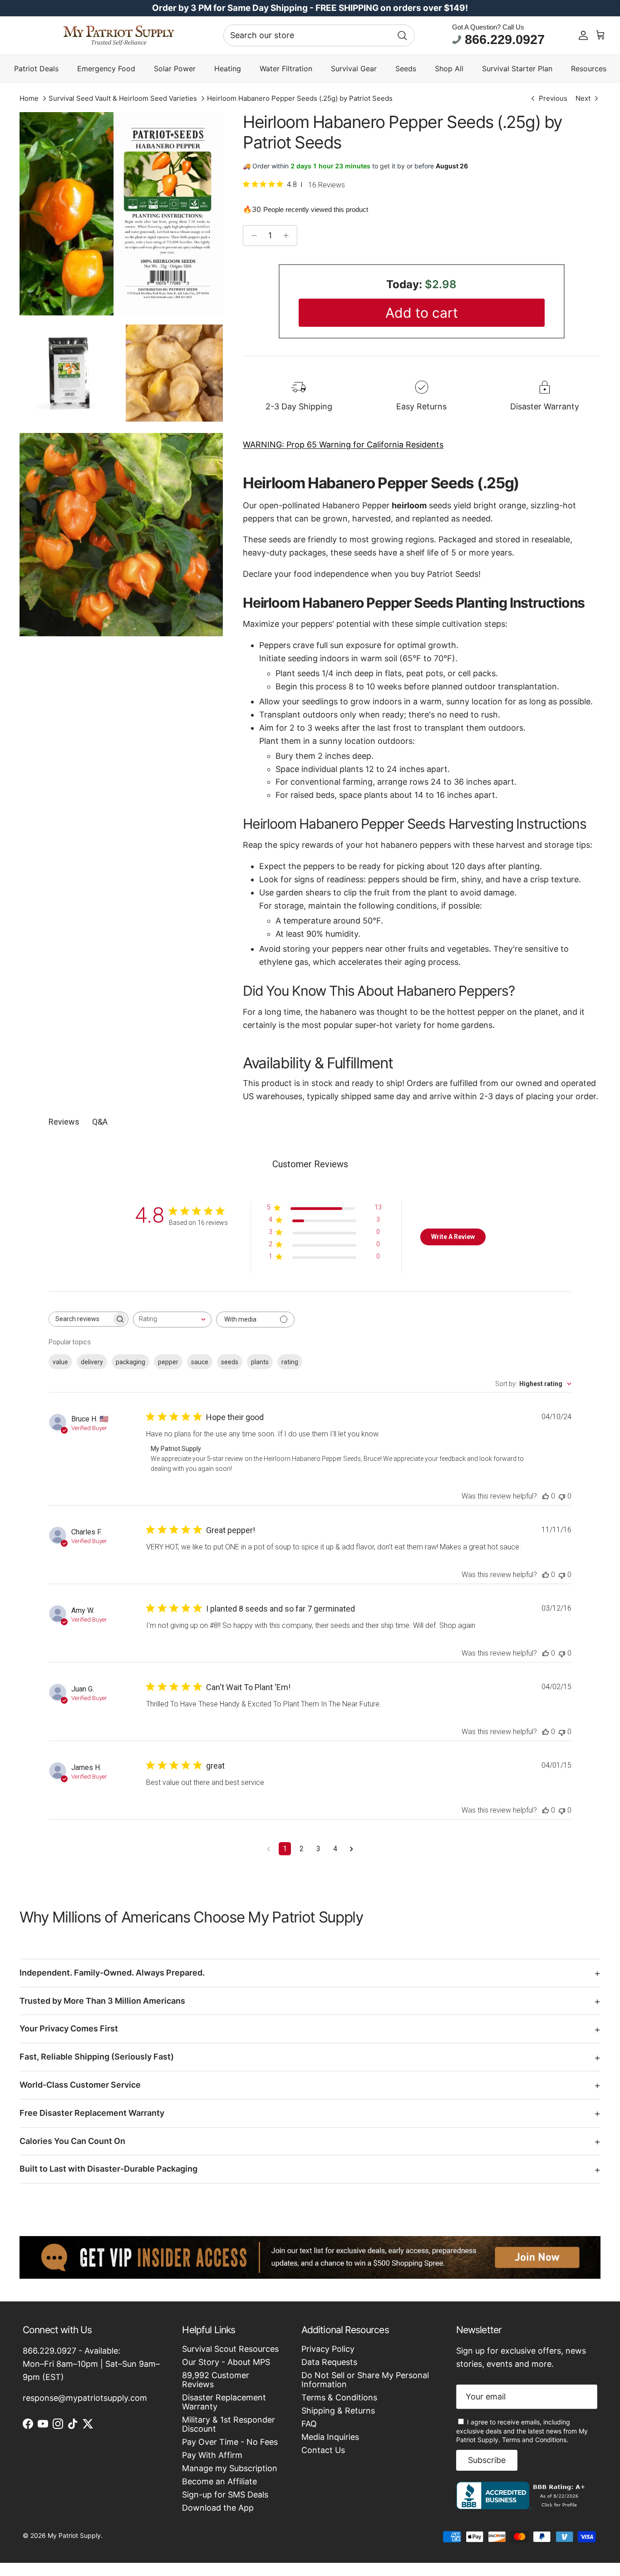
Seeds (406, 69)
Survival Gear (354, 69)
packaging (130, 1362)
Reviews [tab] (64, 1122)
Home (29, 98)
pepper (168, 1362)
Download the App (218, 2508)
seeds (230, 1362)
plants (260, 1362)
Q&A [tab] (100, 1122)
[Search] (402, 35)
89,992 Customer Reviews (216, 2380)
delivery (92, 1362)
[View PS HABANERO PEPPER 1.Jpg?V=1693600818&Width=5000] (174, 373)
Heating (228, 69)
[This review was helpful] (546, 1496)
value (60, 1362)
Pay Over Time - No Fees (230, 2442)
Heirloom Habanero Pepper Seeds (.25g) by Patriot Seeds (300, 98)
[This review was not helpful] (562, 1496)
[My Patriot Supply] (119, 35)
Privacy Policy (328, 2349)
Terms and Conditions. (535, 2440)
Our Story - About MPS (226, 2362)
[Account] (583, 35)
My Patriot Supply (74, 2535)
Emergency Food (106, 69)
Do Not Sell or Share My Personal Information (365, 2380)
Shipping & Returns (338, 2411)
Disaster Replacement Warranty (224, 2402)
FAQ (309, 2424)
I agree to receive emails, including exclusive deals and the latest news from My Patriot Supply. (522, 2431)
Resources (589, 69)
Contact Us (323, 2450)
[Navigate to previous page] (268, 1849)
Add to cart (422, 313)
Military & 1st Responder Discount (229, 2424)
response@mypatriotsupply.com (85, 2398)
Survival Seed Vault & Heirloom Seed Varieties (123, 98)
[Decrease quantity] (252, 236)
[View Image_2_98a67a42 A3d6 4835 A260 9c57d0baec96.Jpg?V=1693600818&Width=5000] (121, 535)
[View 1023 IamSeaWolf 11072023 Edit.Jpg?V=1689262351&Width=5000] (68, 374)
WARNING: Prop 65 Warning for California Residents (343, 445)
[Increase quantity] (288, 236)
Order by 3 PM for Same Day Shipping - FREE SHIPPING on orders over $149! (310, 8)
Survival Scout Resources (230, 2349)
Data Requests (329, 2362)
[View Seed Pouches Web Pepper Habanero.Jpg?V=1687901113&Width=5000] (121, 214)
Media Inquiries (330, 2437)
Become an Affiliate (219, 2481)
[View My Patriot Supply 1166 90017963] (523, 2506)
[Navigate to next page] (352, 1849)
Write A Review (453, 1237)
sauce (200, 1362)
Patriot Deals (36, 69)
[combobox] (319, 35)
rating (290, 1362)
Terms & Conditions (339, 2397)
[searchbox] (80, 1319)
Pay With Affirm (212, 2455)
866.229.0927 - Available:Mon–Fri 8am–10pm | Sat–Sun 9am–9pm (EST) (91, 2364)
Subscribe (487, 2460)
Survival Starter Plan (517, 69)
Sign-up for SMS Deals (225, 2495)
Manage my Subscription (230, 2468)
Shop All (449, 69)
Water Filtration (286, 69)
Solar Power (175, 69)
